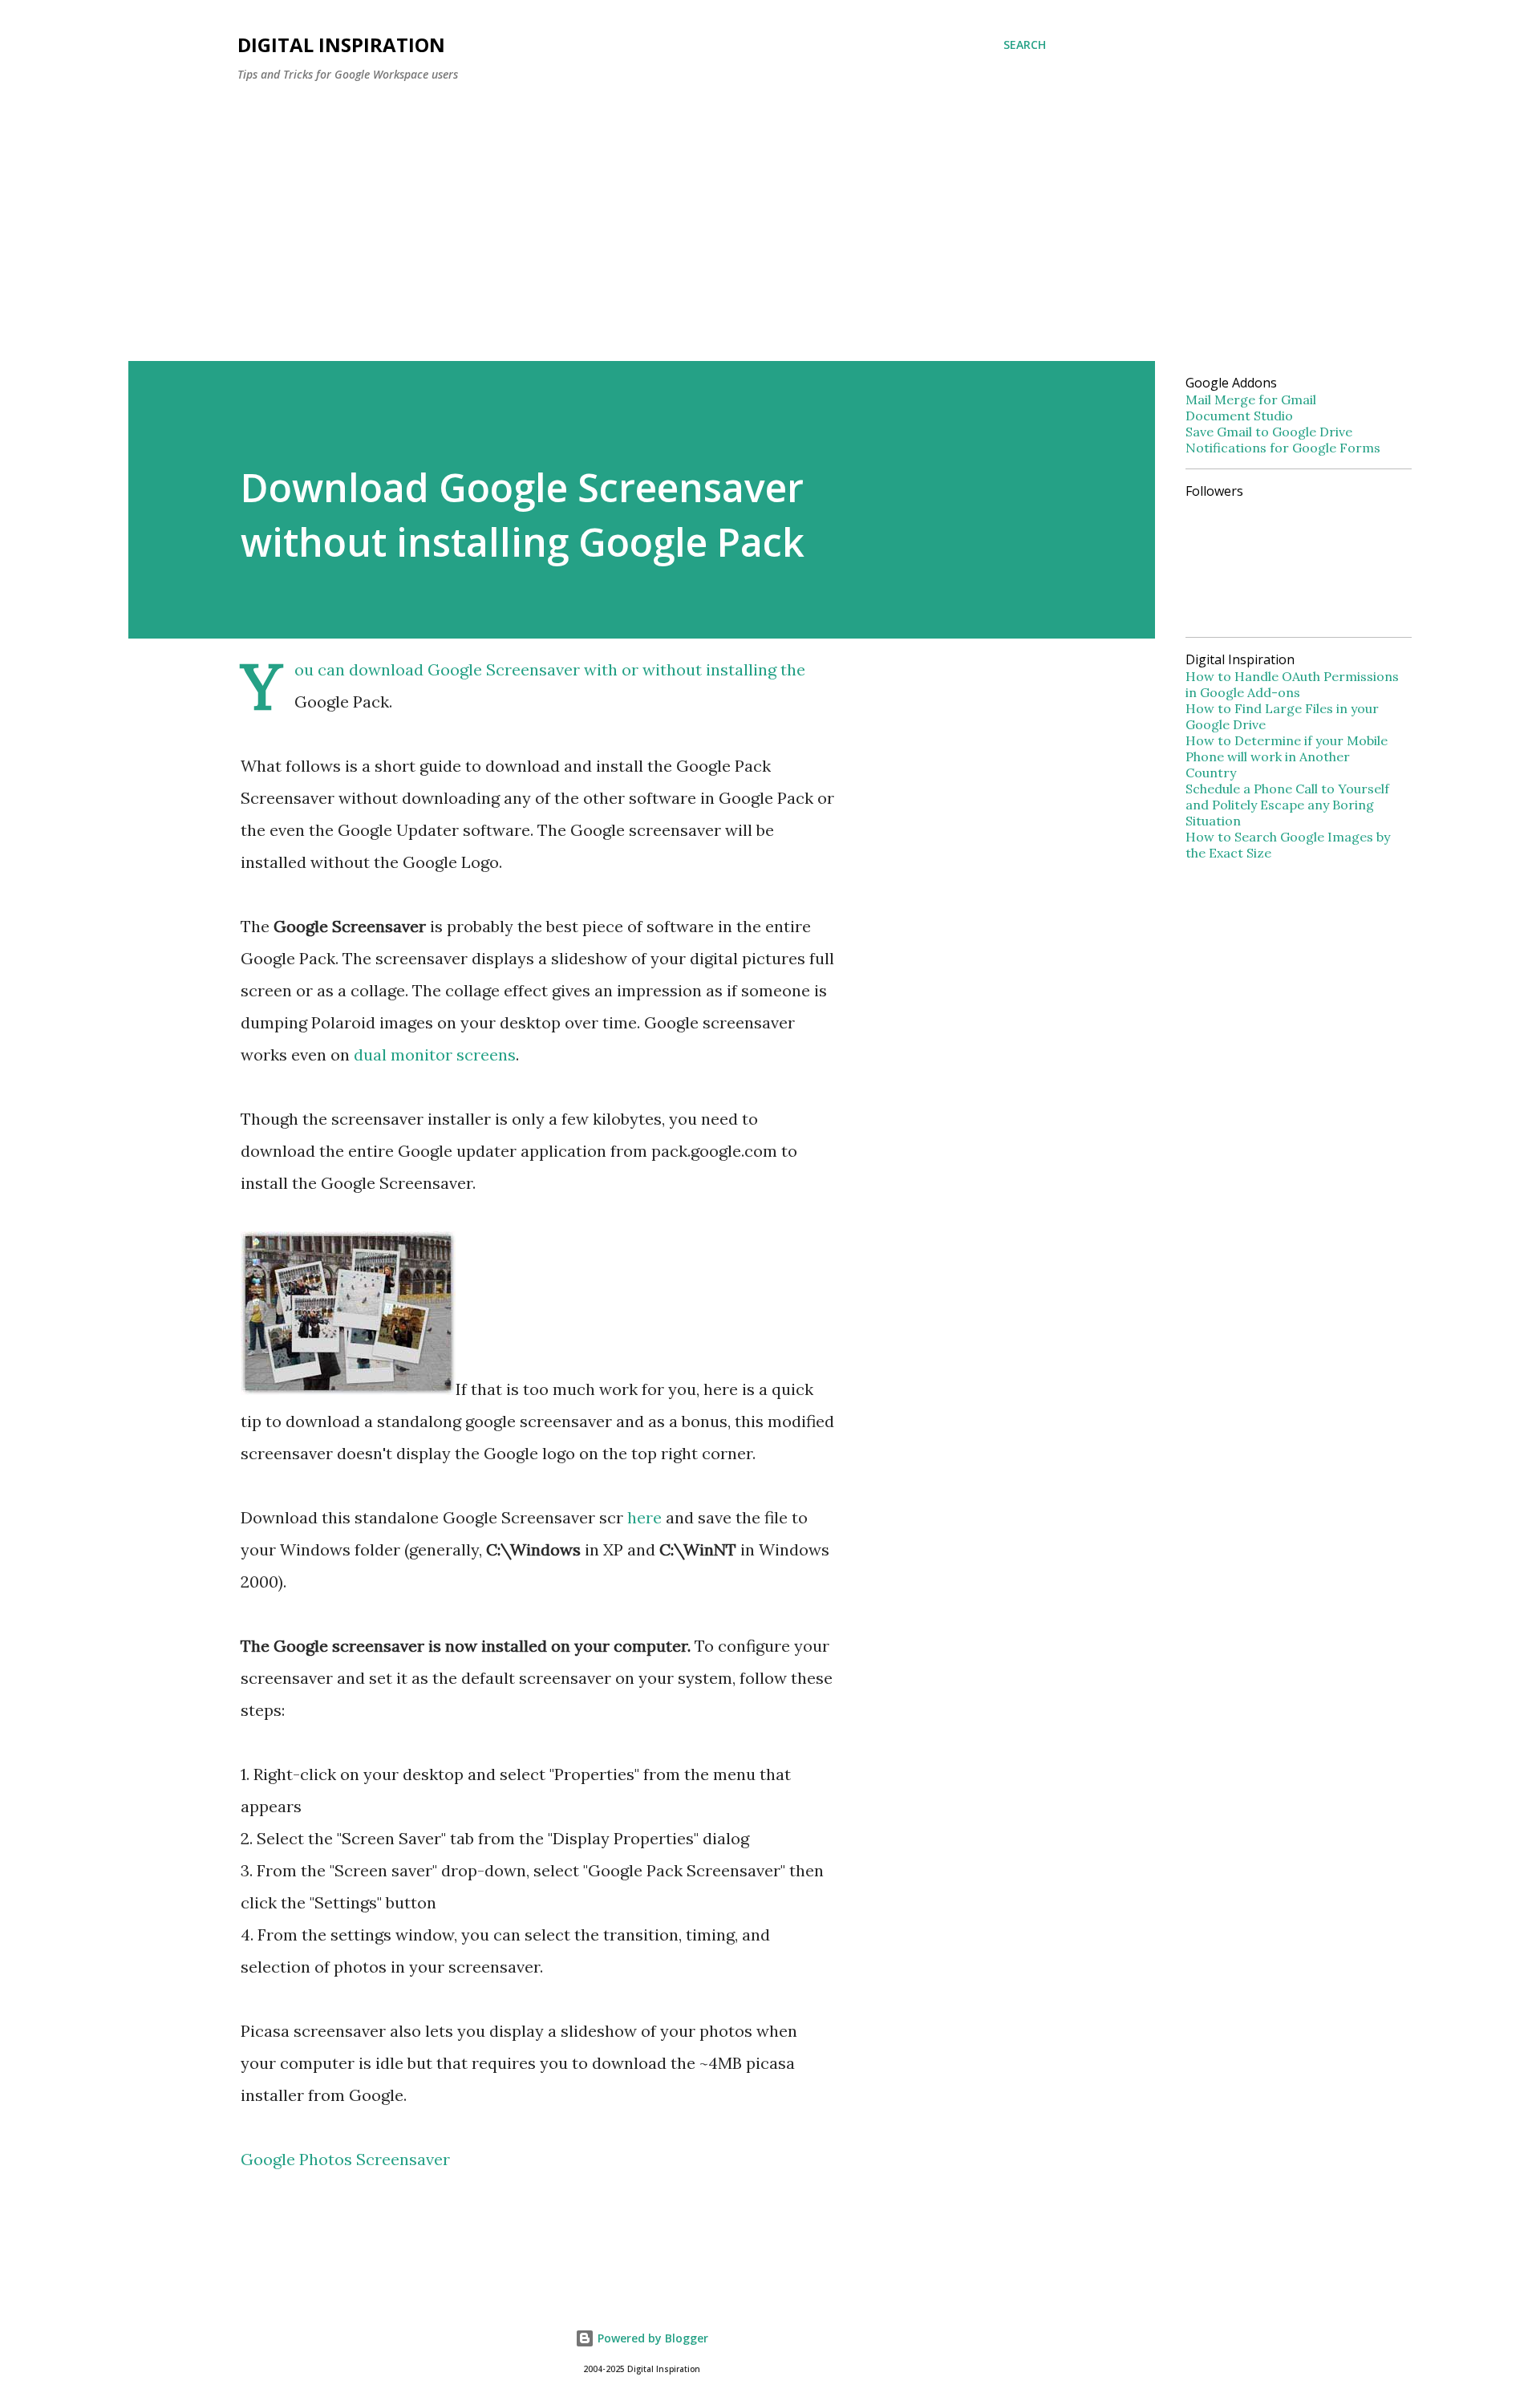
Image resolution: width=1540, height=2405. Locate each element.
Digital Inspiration (341, 45)
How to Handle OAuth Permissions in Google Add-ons (1292, 684)
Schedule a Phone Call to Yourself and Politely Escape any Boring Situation (1287, 805)
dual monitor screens (435, 1054)
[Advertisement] (642, 215)
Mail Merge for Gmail (1251, 399)
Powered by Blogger (651, 2338)
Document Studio (1239, 416)
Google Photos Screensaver (345, 2159)
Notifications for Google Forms (1283, 448)
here (644, 1517)
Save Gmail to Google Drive (1269, 432)
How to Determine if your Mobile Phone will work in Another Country (1287, 756)
